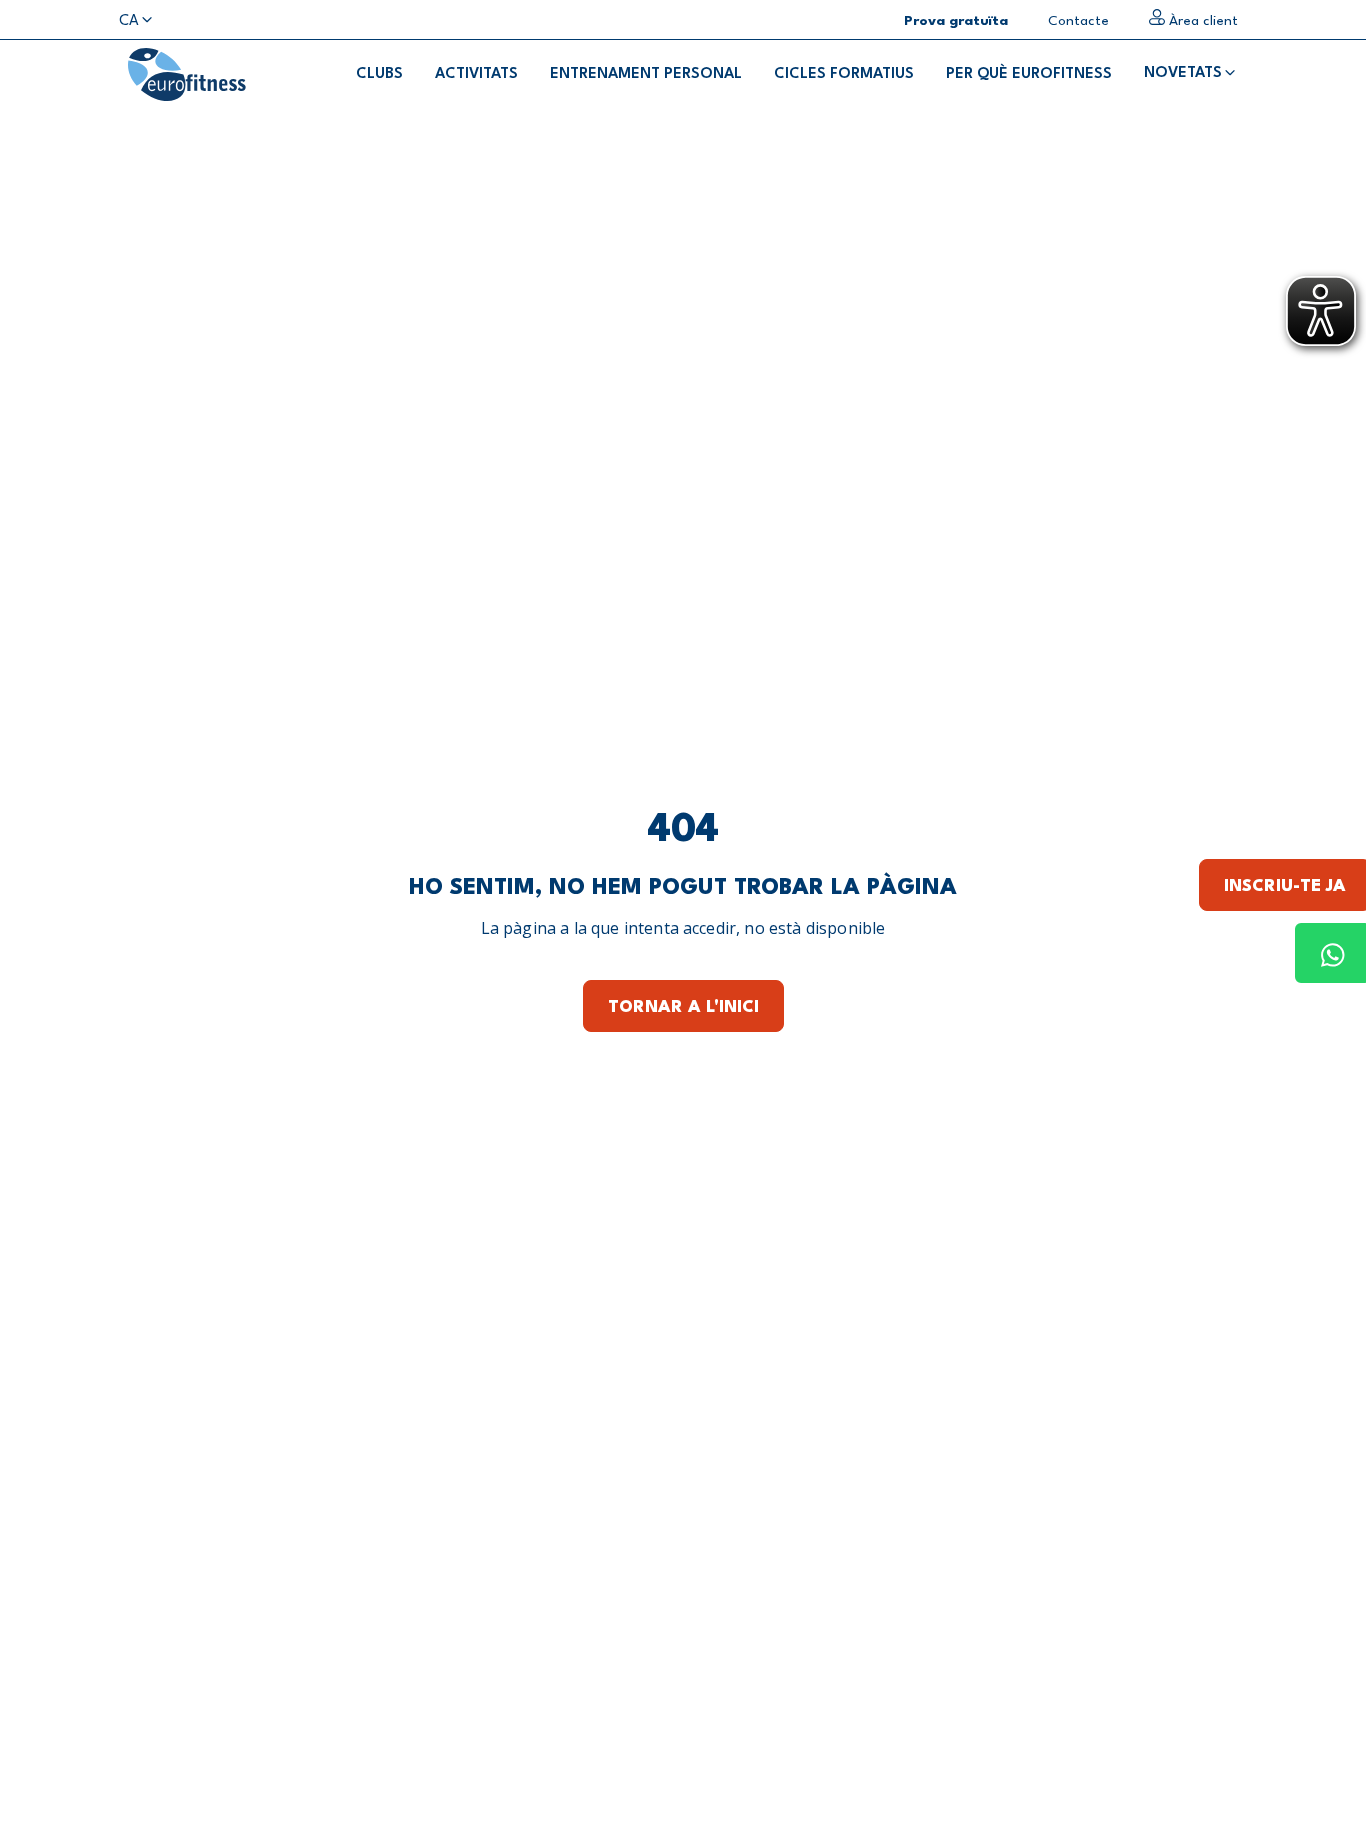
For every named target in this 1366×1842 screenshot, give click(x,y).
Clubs (379, 74)
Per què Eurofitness (1029, 74)
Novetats (1183, 73)
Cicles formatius (844, 74)
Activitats (476, 74)
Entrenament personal (646, 74)
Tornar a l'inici (683, 1007)
